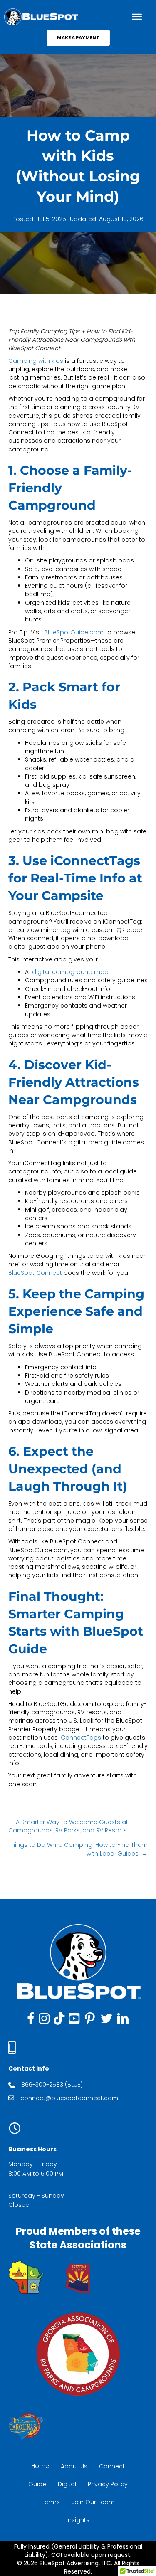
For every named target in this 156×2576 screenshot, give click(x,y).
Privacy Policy (108, 2484)
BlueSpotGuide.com (74, 632)
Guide (37, 2484)
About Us (74, 2466)
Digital (67, 2484)
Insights (78, 2520)
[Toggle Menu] (137, 17)
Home (40, 2466)
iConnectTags (80, 1738)
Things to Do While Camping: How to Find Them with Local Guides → (78, 1849)
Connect (112, 2466)
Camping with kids (36, 361)
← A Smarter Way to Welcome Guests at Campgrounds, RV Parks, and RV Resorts (68, 1826)
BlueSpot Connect (35, 1273)
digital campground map (70, 972)
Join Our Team (93, 2502)
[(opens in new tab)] (26, 2277)
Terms (51, 2502)
